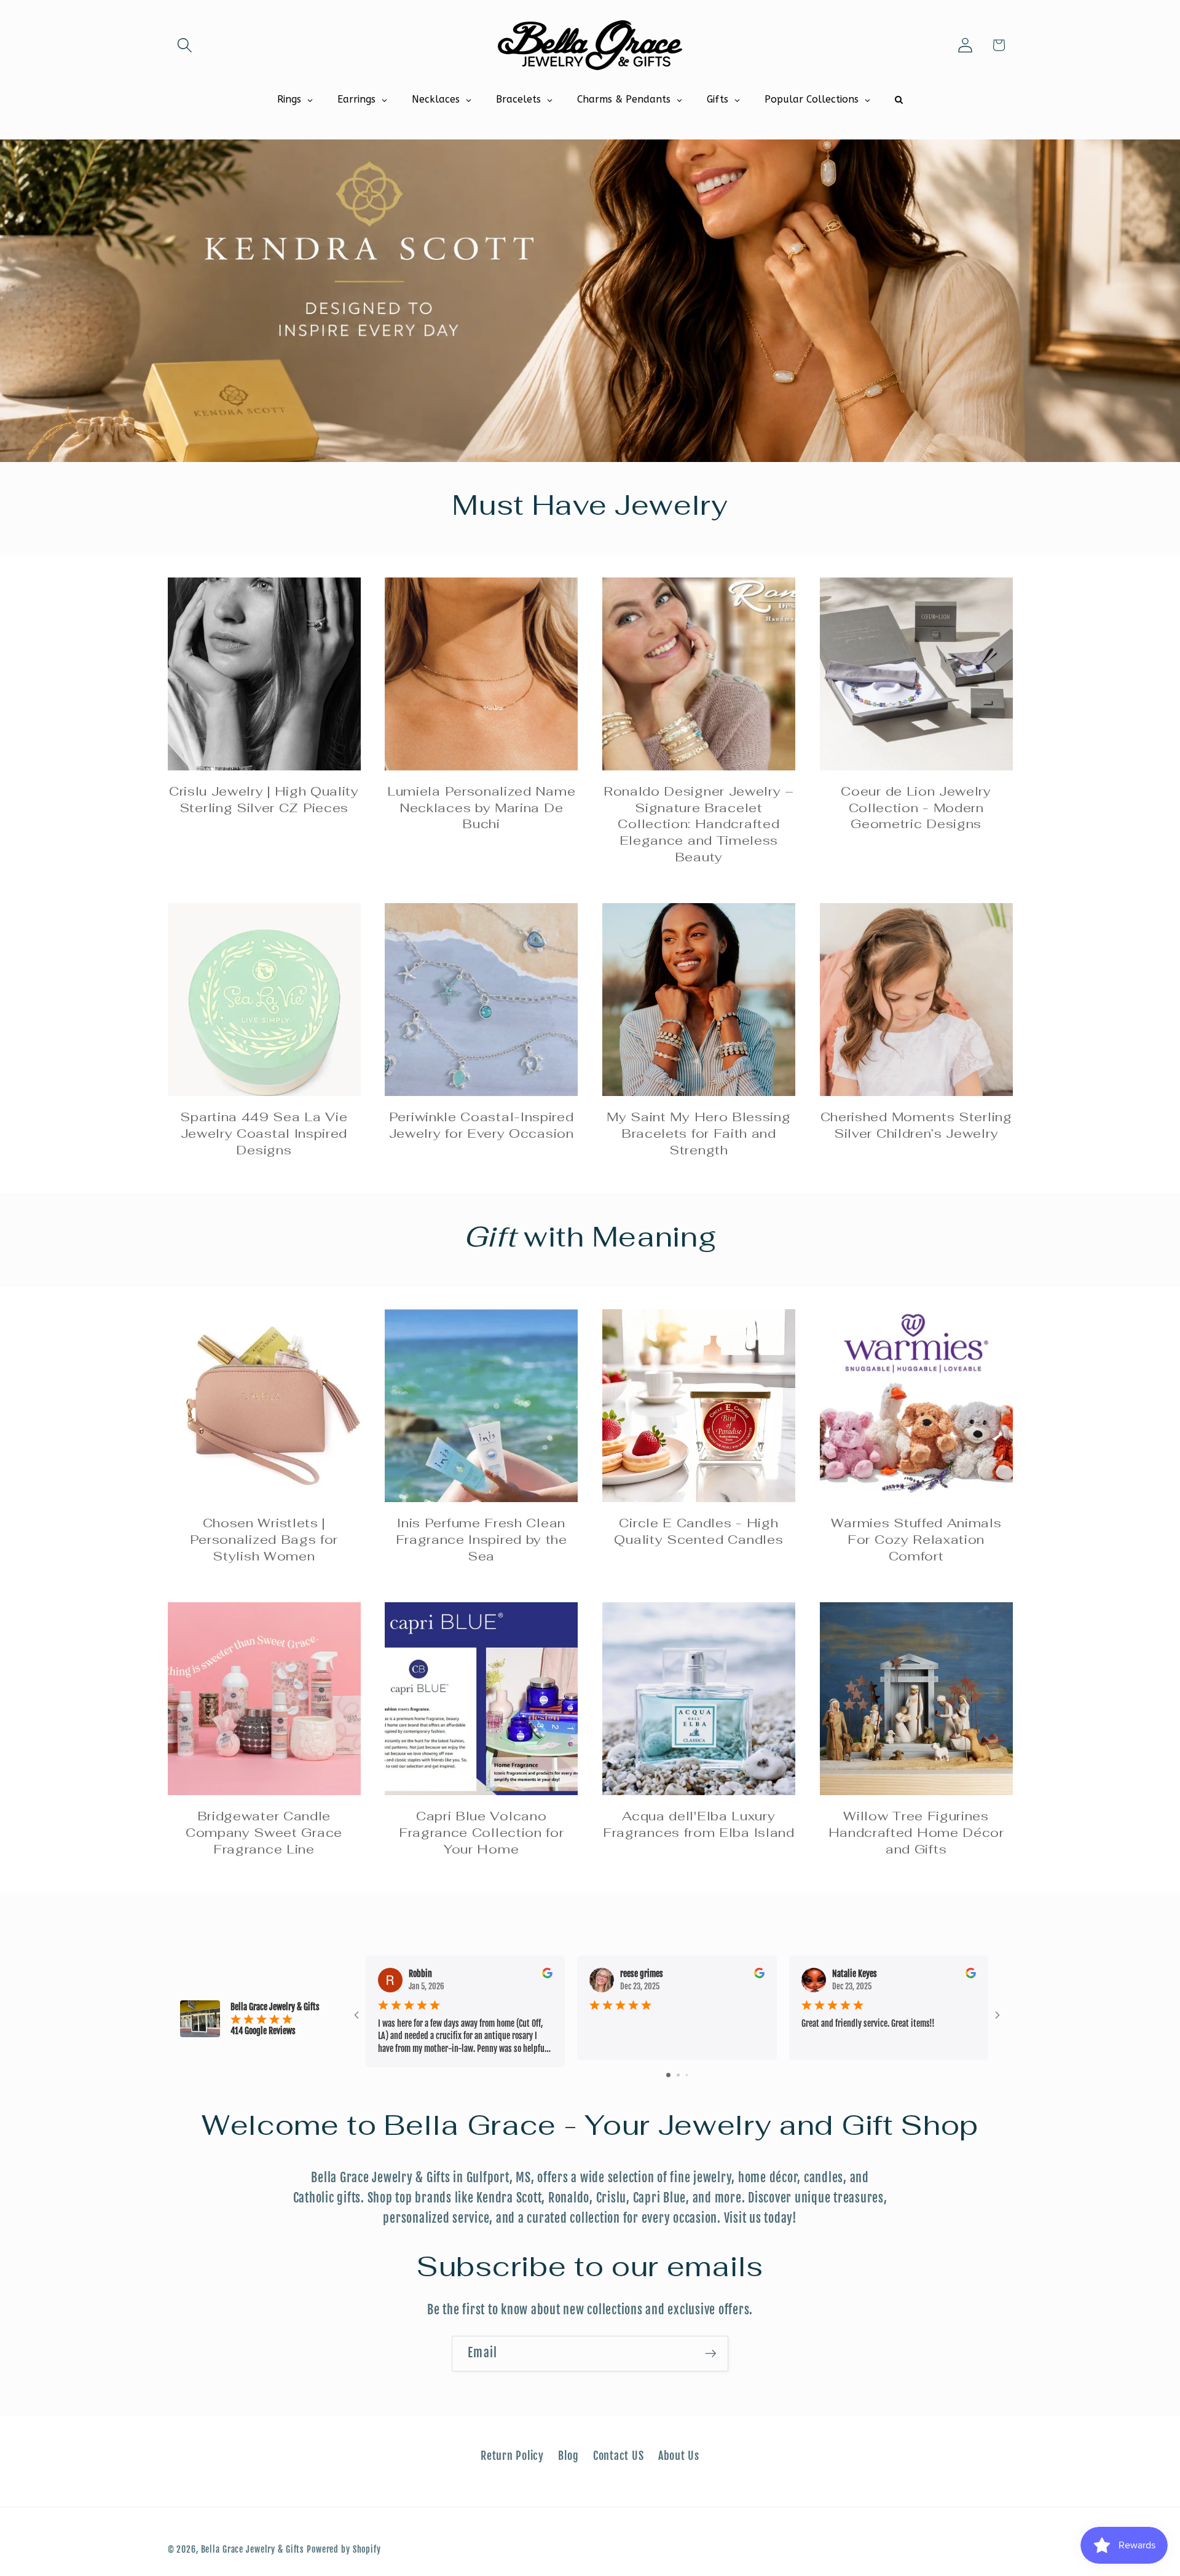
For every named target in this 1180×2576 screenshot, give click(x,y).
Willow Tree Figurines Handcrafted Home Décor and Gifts (916, 1833)
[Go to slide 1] (668, 2075)
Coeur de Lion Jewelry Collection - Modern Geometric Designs (916, 808)
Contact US (619, 2456)
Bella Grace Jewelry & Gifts (253, 2549)
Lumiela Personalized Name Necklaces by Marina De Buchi (481, 808)
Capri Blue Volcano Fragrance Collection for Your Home (482, 1833)
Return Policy (512, 2456)
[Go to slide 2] (678, 2075)
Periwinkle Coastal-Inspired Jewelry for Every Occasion (482, 1125)
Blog (568, 2456)
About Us (679, 2456)
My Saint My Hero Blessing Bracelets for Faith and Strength (698, 1133)
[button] (185, 45)
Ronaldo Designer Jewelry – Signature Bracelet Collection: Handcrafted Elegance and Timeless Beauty (699, 824)
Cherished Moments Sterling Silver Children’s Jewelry (916, 1125)
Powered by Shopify (344, 2549)
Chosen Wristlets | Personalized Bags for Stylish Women (264, 1540)
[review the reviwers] (547, 1975)
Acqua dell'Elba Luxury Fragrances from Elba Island (699, 1824)
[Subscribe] (711, 2354)
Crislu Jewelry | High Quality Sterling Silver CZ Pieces (264, 800)
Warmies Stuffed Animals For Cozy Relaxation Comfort (916, 1540)
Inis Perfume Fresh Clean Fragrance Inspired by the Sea (482, 1540)
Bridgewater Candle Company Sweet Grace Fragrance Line (264, 1833)
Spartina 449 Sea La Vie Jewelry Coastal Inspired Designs (264, 1133)
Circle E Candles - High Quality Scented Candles (698, 1531)
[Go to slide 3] (687, 2075)
